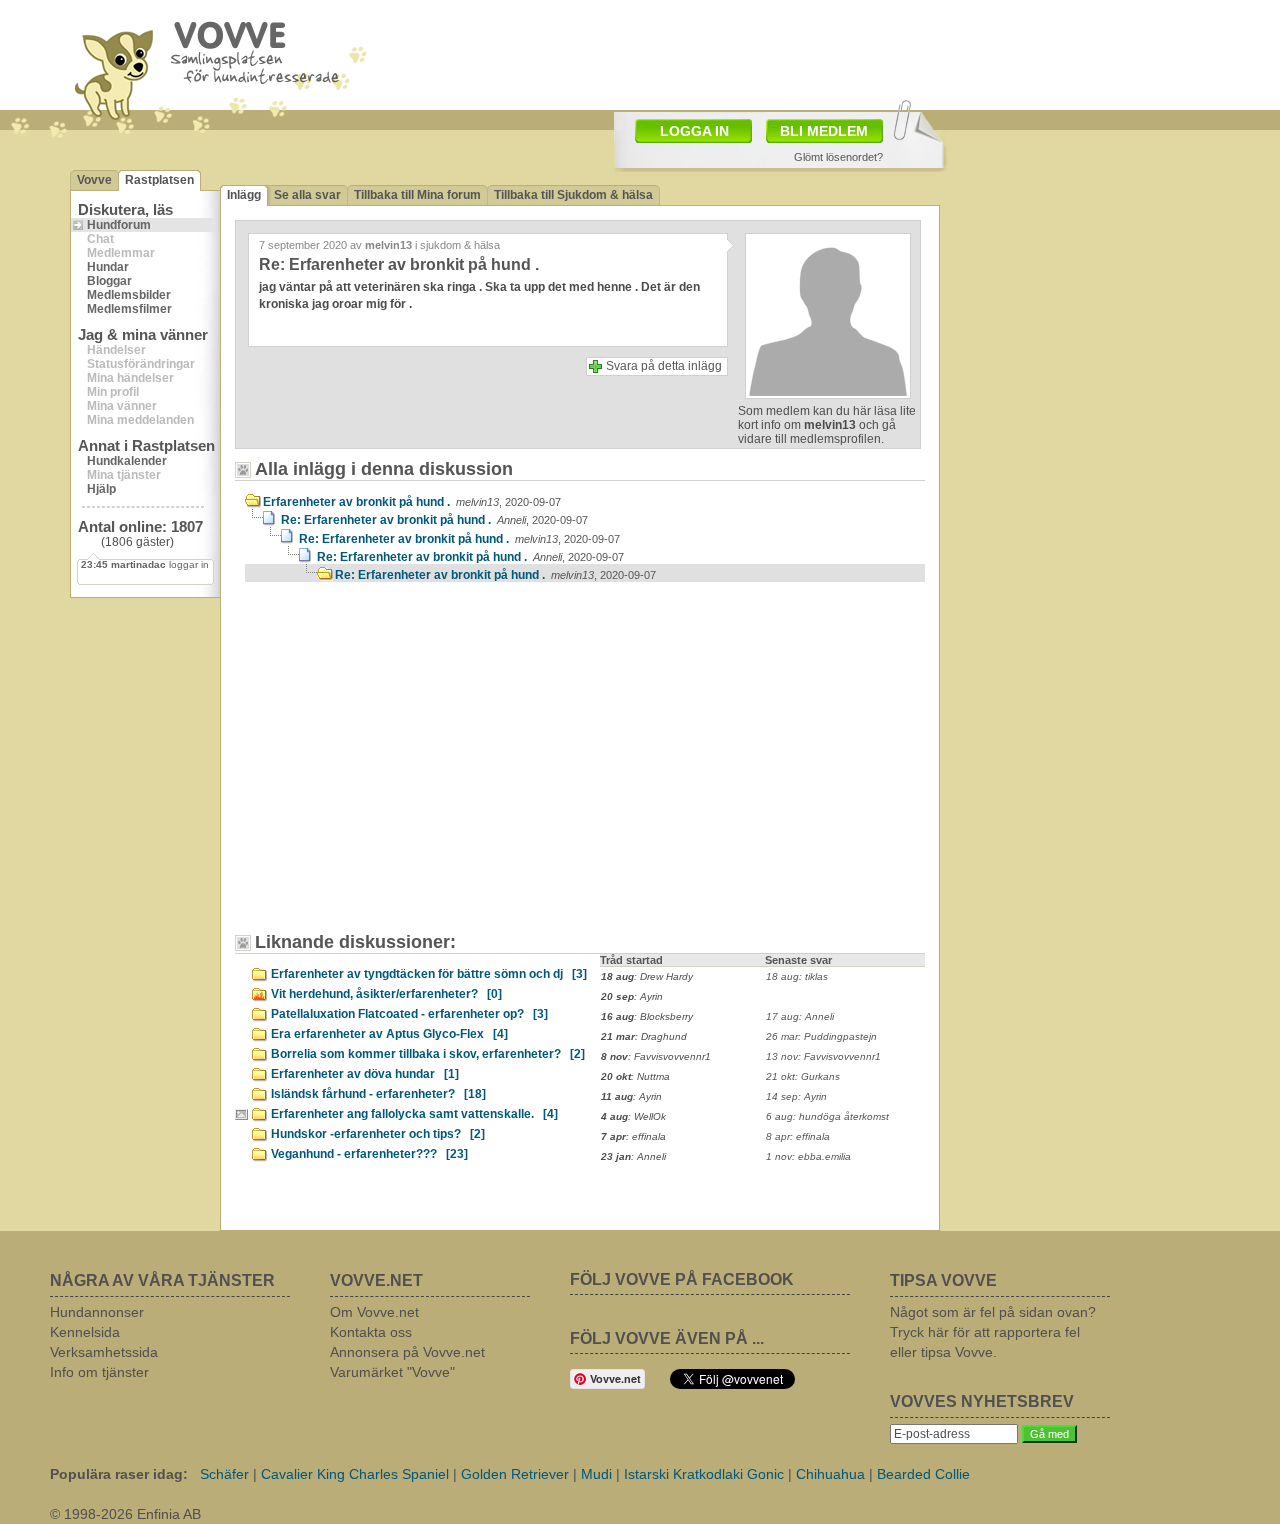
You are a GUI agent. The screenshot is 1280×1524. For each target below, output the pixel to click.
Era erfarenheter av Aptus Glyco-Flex (389, 1034)
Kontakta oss (371, 1332)
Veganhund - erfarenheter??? (369, 1154)
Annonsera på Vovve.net (407, 1352)
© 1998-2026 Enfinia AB (125, 1514)
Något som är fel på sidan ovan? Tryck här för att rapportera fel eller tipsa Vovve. (993, 1332)
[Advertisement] (415, 767)
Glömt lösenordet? (838, 157)
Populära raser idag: (119, 1474)
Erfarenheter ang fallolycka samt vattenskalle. (414, 1114)
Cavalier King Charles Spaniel (355, 1474)
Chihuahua (830, 1474)
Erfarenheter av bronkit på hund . (412, 502)
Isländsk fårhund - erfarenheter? (378, 1094)
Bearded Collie (923, 1474)
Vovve (94, 180)
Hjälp (101, 489)
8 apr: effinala (798, 1136)
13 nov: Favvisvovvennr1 (823, 1056)
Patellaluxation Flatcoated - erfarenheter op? (409, 1014)
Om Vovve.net (374, 1312)
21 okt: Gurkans (803, 1076)
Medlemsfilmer (129, 309)
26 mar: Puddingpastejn (821, 1036)
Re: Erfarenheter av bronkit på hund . (434, 520)
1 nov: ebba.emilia (808, 1156)
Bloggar (109, 281)
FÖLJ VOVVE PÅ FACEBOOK (682, 1279)
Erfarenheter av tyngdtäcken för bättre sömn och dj (429, 974)
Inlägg (244, 195)
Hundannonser (97, 1312)
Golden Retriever (515, 1474)
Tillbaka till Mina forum (417, 195)
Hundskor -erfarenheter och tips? (378, 1134)
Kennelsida (85, 1332)
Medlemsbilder (129, 295)
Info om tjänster (99, 1372)
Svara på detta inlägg (664, 366)
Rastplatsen (159, 180)
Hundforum (119, 225)
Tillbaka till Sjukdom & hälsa (573, 195)
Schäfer (224, 1474)
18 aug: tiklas (797, 976)
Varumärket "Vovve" (392, 1372)
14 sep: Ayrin (796, 1096)
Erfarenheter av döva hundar (365, 1074)
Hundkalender (127, 461)
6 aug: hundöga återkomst (827, 1116)
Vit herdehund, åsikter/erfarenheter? (386, 994)
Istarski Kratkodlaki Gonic (704, 1474)
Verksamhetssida (104, 1352)
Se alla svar (307, 195)
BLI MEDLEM (824, 131)
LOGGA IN (694, 131)
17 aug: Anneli (800, 1016)
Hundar (108, 267)
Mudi (596, 1474)
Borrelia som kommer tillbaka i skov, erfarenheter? (428, 1054)
